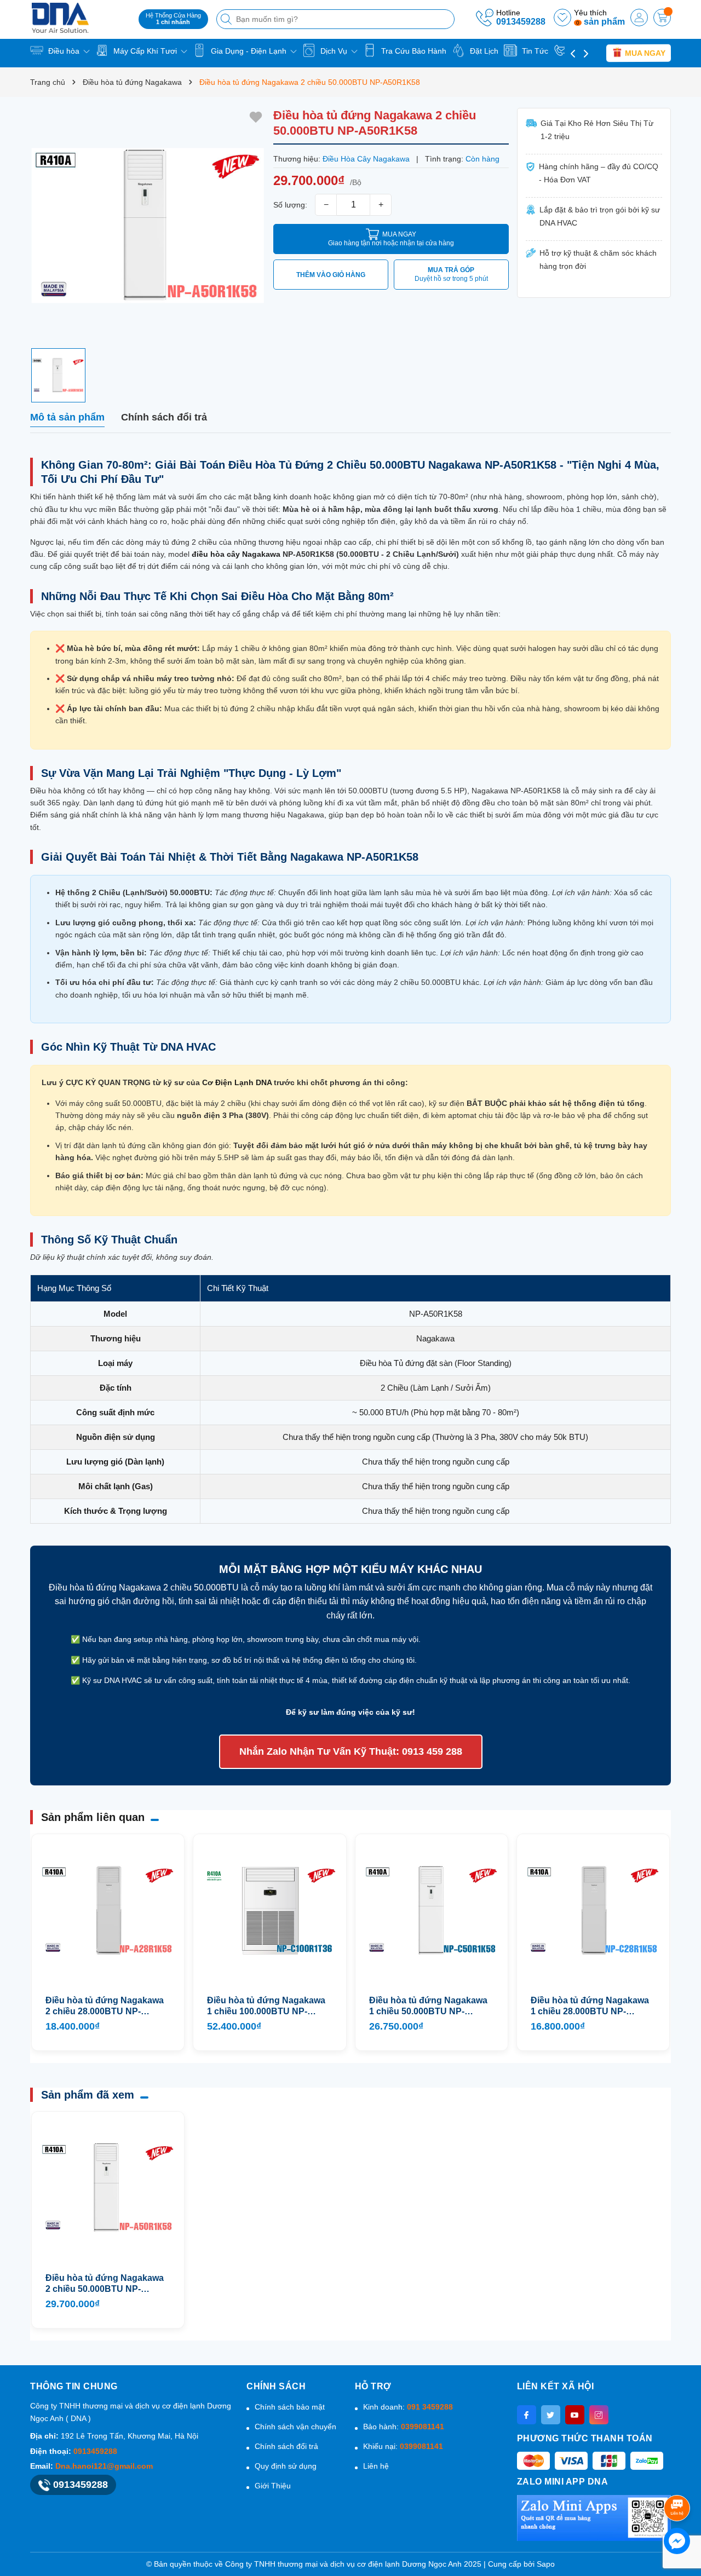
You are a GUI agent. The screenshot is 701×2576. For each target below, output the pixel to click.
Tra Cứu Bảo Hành (413, 51)
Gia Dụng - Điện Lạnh (249, 51)
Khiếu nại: (403, 2446)
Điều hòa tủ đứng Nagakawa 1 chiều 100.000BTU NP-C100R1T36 (266, 2006)
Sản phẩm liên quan (93, 1817)
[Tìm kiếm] (227, 19)
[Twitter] (551, 2415)
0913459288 (521, 22)
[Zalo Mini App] (594, 2518)
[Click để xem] (148, 225)
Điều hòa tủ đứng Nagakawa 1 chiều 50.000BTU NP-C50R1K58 (428, 2006)
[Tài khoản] (639, 18)
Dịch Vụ (334, 51)
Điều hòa (64, 51)
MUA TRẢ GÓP (451, 274)
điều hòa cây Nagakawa (236, 554)
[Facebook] (527, 2415)
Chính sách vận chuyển (295, 2427)
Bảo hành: (404, 2427)
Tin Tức (534, 51)
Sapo (546, 2564)
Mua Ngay (644, 53)
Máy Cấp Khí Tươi (145, 51)
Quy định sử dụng (286, 2466)
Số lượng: (290, 205)
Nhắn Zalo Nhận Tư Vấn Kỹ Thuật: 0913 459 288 (351, 1751)
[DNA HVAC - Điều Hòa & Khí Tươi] (81, 18)
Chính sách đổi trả (286, 2446)
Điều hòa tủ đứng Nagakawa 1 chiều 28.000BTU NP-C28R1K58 (590, 2006)
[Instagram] (599, 2415)
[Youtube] (575, 2415)
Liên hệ (376, 2466)
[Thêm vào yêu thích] (256, 117)
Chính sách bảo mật (290, 2407)
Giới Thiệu (273, 2486)
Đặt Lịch (483, 51)
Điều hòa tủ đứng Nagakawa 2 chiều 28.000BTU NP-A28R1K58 (105, 2006)
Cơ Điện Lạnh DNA (237, 1082)
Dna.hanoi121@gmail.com (104, 2466)
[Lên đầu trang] (679, 2479)
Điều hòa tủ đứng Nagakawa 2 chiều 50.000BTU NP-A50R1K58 (105, 2284)
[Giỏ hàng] (662, 18)
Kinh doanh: (408, 2407)
